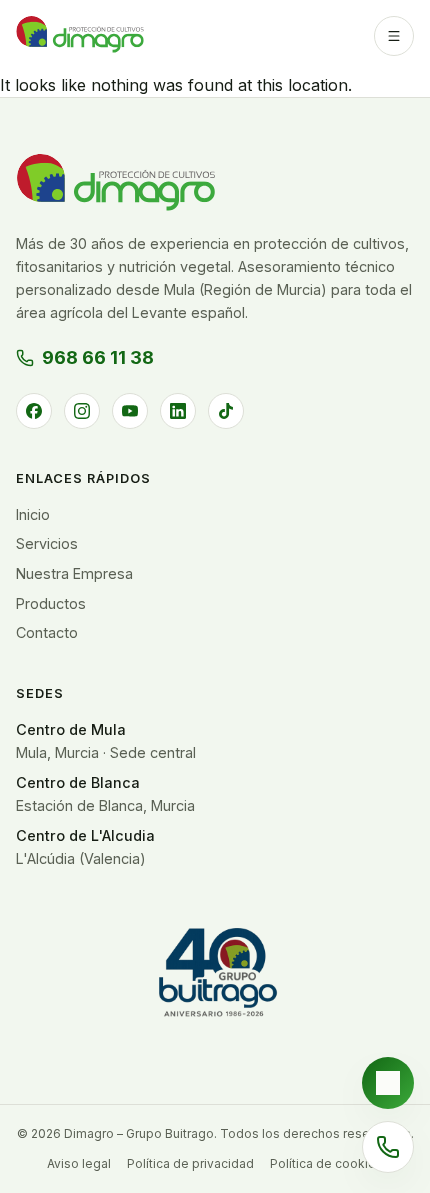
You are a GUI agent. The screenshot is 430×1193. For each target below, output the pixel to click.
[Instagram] (82, 411)
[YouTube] (130, 411)
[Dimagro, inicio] (80, 36)
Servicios (47, 543)
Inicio (33, 514)
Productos (51, 603)
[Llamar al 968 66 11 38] (388, 1147)
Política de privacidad (190, 1163)
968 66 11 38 (98, 357)
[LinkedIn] (178, 411)
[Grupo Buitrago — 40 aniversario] (215, 979)
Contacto (47, 632)
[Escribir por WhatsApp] (388, 1083)
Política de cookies (326, 1163)
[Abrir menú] (394, 36)
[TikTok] (226, 411)
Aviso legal (79, 1163)
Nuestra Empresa (74, 573)
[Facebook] (34, 411)
